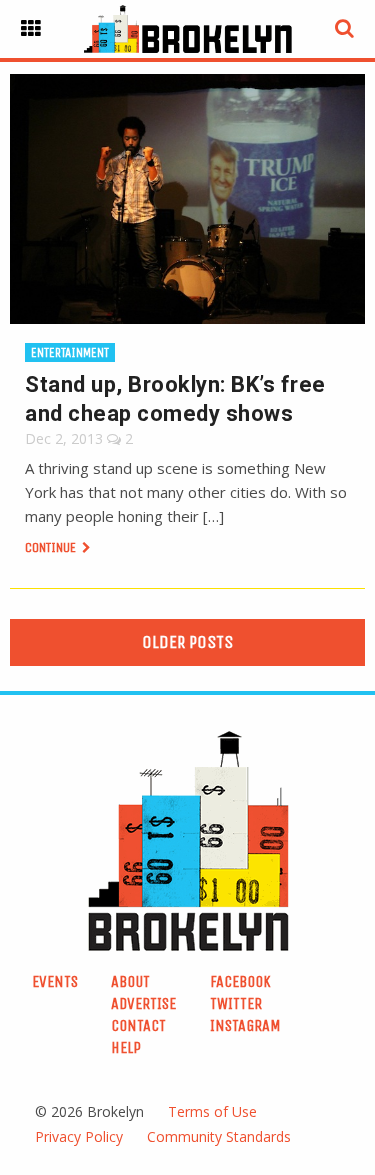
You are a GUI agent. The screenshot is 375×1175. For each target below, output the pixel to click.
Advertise (143, 1003)
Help (126, 1047)
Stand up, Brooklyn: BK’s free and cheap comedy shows (175, 399)
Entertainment (70, 352)
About (130, 981)
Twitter (236, 1003)
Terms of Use (212, 1111)
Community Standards (219, 1136)
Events (55, 981)
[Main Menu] (31, 29)
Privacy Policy (79, 1136)
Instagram (245, 1025)
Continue (52, 547)
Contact (138, 1025)
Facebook (240, 981)
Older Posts (187, 642)
